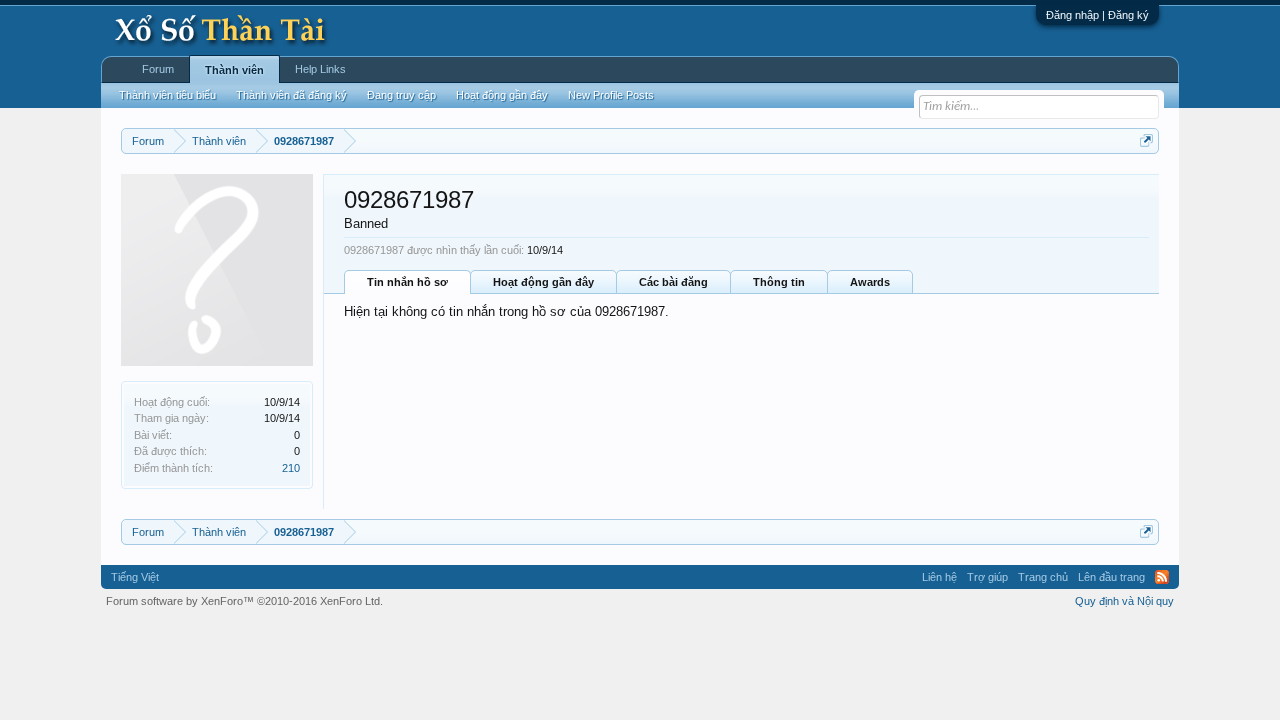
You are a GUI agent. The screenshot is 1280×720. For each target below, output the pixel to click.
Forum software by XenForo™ (244, 601)
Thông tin (779, 282)
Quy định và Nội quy (1124, 601)
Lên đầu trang (1111, 577)
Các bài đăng (673, 282)
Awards (870, 282)
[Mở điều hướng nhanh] (1146, 140)
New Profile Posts (611, 95)
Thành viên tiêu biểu (167, 95)
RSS (1162, 577)
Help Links (320, 69)
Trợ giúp (987, 577)
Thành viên (234, 70)
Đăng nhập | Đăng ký (1097, 15)
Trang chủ (1043, 577)
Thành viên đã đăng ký (291, 95)
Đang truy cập (401, 95)
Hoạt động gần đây (543, 282)
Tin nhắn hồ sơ (407, 282)
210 (291, 468)
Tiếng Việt (135, 577)
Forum (158, 69)
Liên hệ (939, 577)
